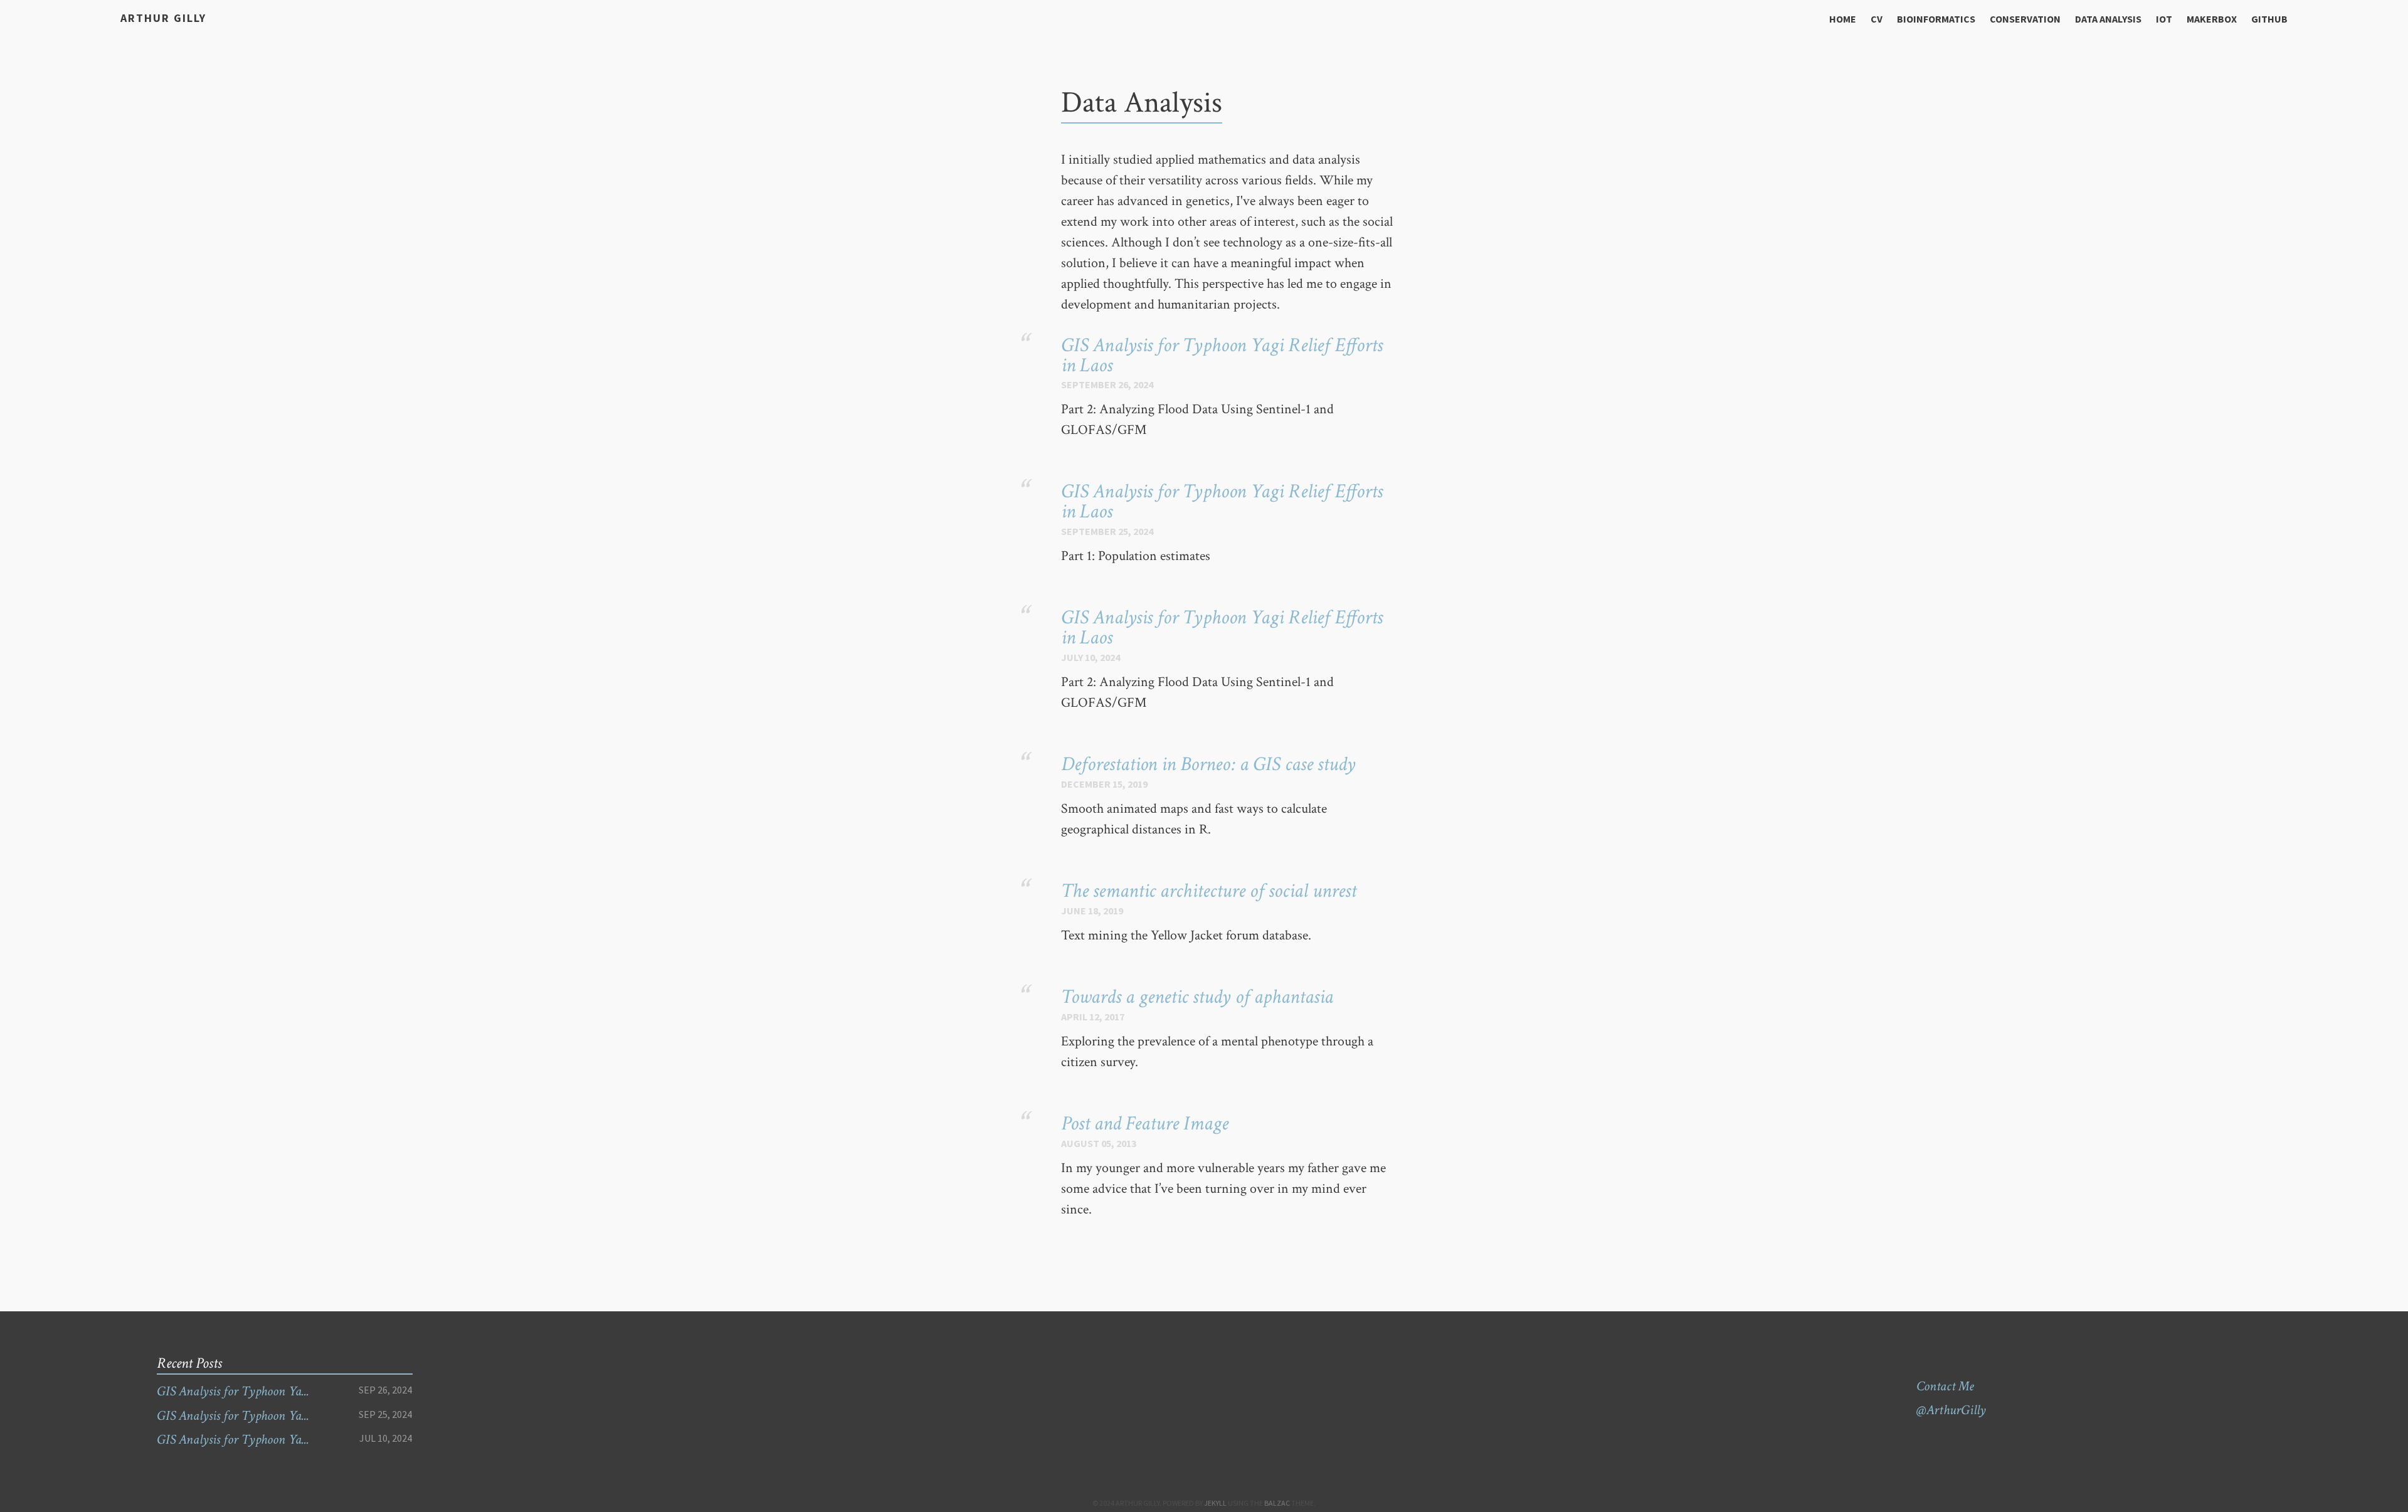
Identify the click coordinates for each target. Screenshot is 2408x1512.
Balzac (1277, 1503)
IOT (2164, 19)
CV (1877, 19)
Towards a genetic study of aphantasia (1197, 997)
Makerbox (2212, 19)
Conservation (2025, 19)
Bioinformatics (1936, 19)
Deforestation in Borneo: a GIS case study (1208, 764)
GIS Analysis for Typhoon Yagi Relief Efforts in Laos (1222, 355)
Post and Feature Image (1145, 1123)
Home (1843, 19)
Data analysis (2108, 19)
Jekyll (1215, 1503)
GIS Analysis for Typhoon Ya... (233, 1391)
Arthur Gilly (163, 18)
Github (2269, 19)
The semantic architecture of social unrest (1209, 891)
